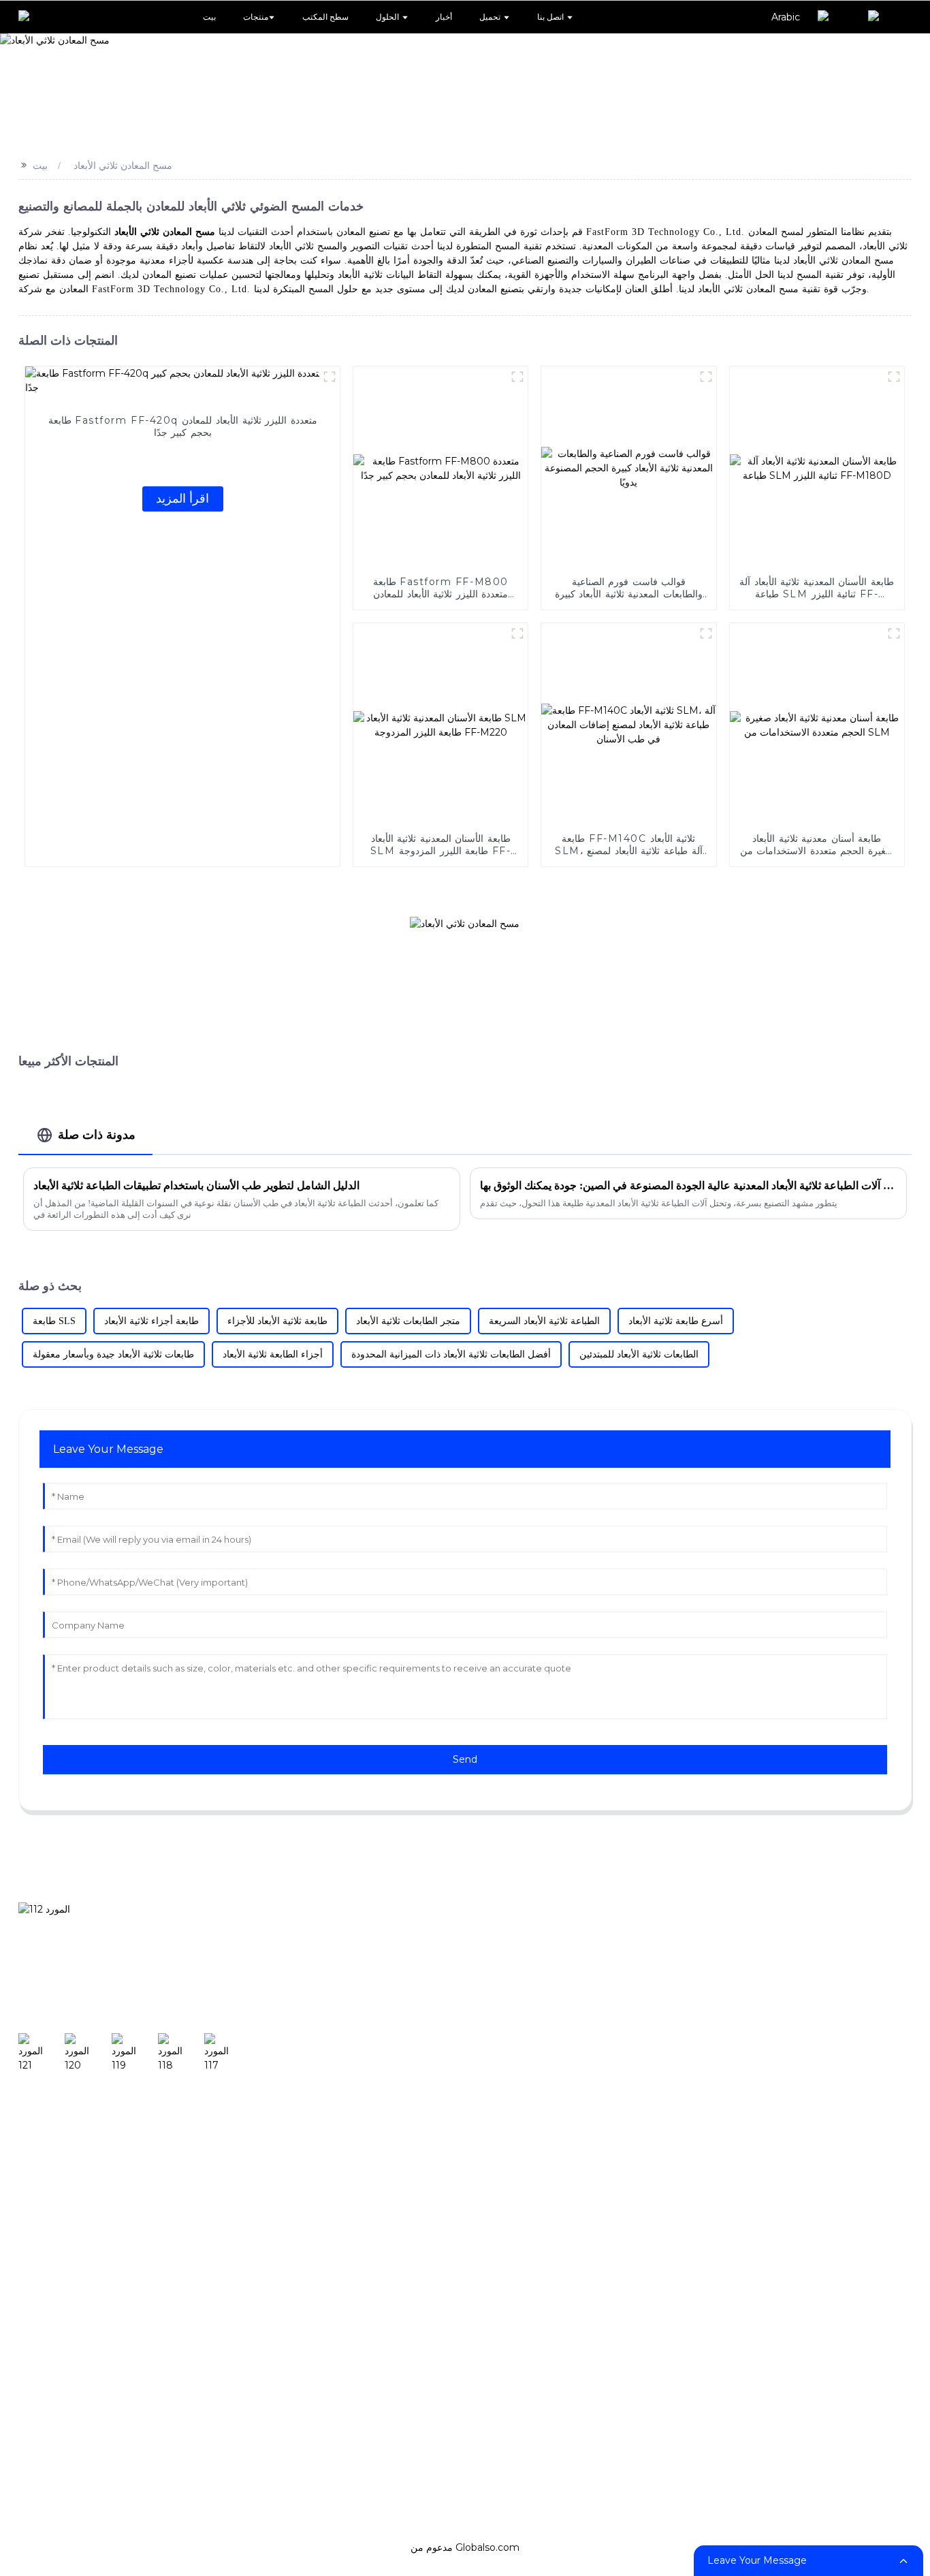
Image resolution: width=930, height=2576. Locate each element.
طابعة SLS (54, 1321)
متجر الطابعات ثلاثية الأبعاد (408, 1321)
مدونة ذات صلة (97, 1134)
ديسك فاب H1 (328, 1957)
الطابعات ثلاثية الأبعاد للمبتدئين (639, 1354)
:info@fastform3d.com (90, 2358)
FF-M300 (320, 2165)
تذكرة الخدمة (595, 2040)
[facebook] (41, 2053)
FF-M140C (322, 2082)
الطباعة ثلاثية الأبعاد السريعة (544, 1321)
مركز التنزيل (593, 1998)
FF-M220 (319, 2123)
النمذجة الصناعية (447, 1998)
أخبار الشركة (710, 1998)
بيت (40, 166)
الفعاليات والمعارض (727, 2040)
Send (465, 1759)
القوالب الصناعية (447, 2040)
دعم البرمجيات (599, 1957)
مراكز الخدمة (596, 2082)
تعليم (418, 2082)
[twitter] (135, 2053)
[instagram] (89, 2053)
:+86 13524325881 (70, 2326)
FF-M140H (323, 2040)
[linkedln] (181, 2053)
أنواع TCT (704, 1957)
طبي (417, 2165)
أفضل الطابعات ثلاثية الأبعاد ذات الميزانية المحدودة (451, 1354)
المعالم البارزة (853, 2040)
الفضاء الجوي (438, 2206)
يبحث (239, 1984)
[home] (37, 17)
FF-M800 (320, 2248)
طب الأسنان (436, 1957)
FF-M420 (320, 2206)
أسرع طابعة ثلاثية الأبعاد (676, 1321)
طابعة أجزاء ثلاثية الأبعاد (151, 1321)
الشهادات (841, 1998)
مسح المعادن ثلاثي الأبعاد (123, 166)
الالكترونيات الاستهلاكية (463, 2123)
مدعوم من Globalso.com (465, 2547)
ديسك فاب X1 (327, 1998)
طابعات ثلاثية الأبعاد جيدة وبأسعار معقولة (113, 1354)
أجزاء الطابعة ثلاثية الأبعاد (273, 1354)
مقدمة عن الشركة (865, 1957)
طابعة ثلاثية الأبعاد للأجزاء (277, 1321)
